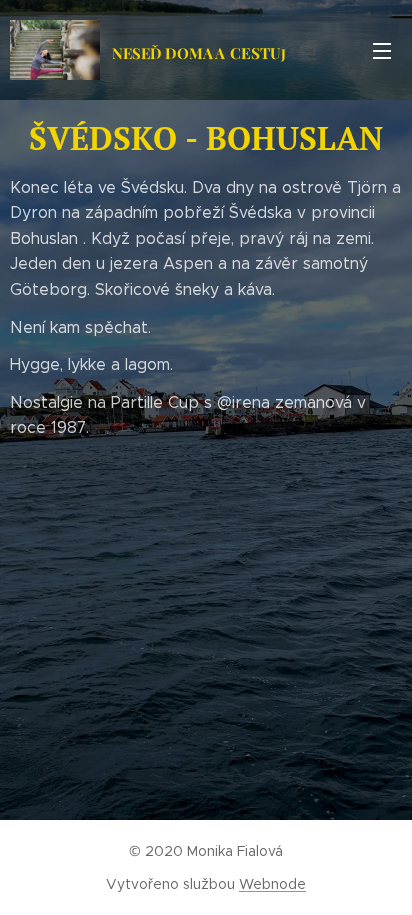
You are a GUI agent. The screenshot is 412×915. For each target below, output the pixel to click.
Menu (382, 50)
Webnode (272, 884)
